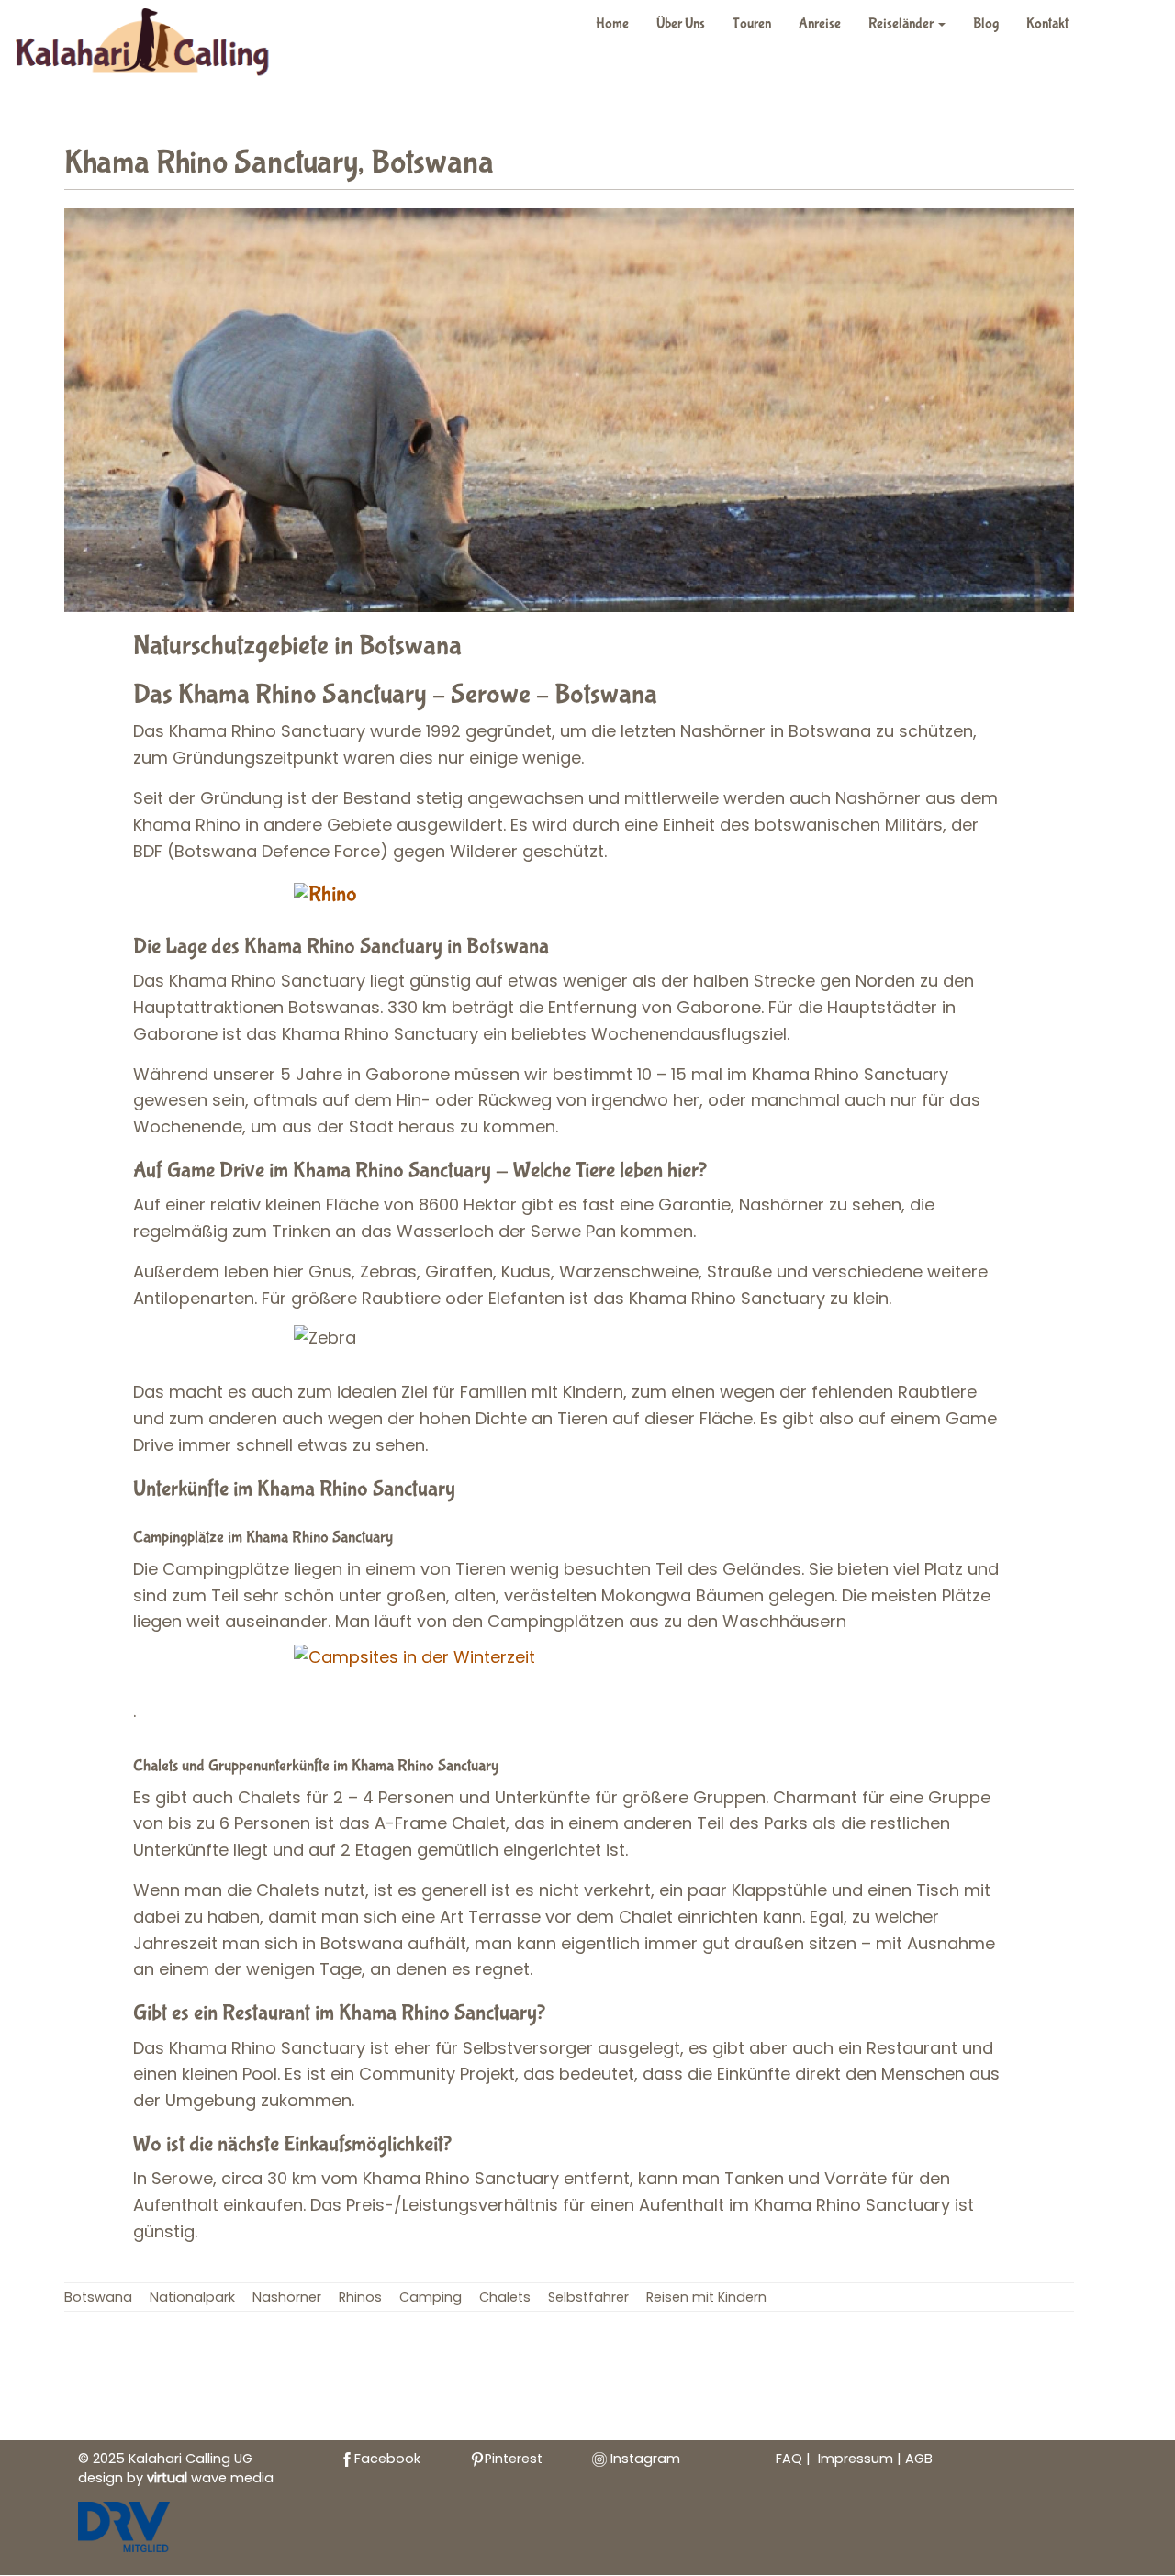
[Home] (152, 45)
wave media (210, 2478)
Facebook (387, 2459)
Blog (986, 23)
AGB (919, 2459)
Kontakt (1047, 23)
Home (612, 23)
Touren (752, 23)
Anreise (820, 23)
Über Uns (681, 23)
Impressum (857, 2459)
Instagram (643, 2459)
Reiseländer (902, 23)
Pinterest (514, 2459)
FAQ (789, 2459)
